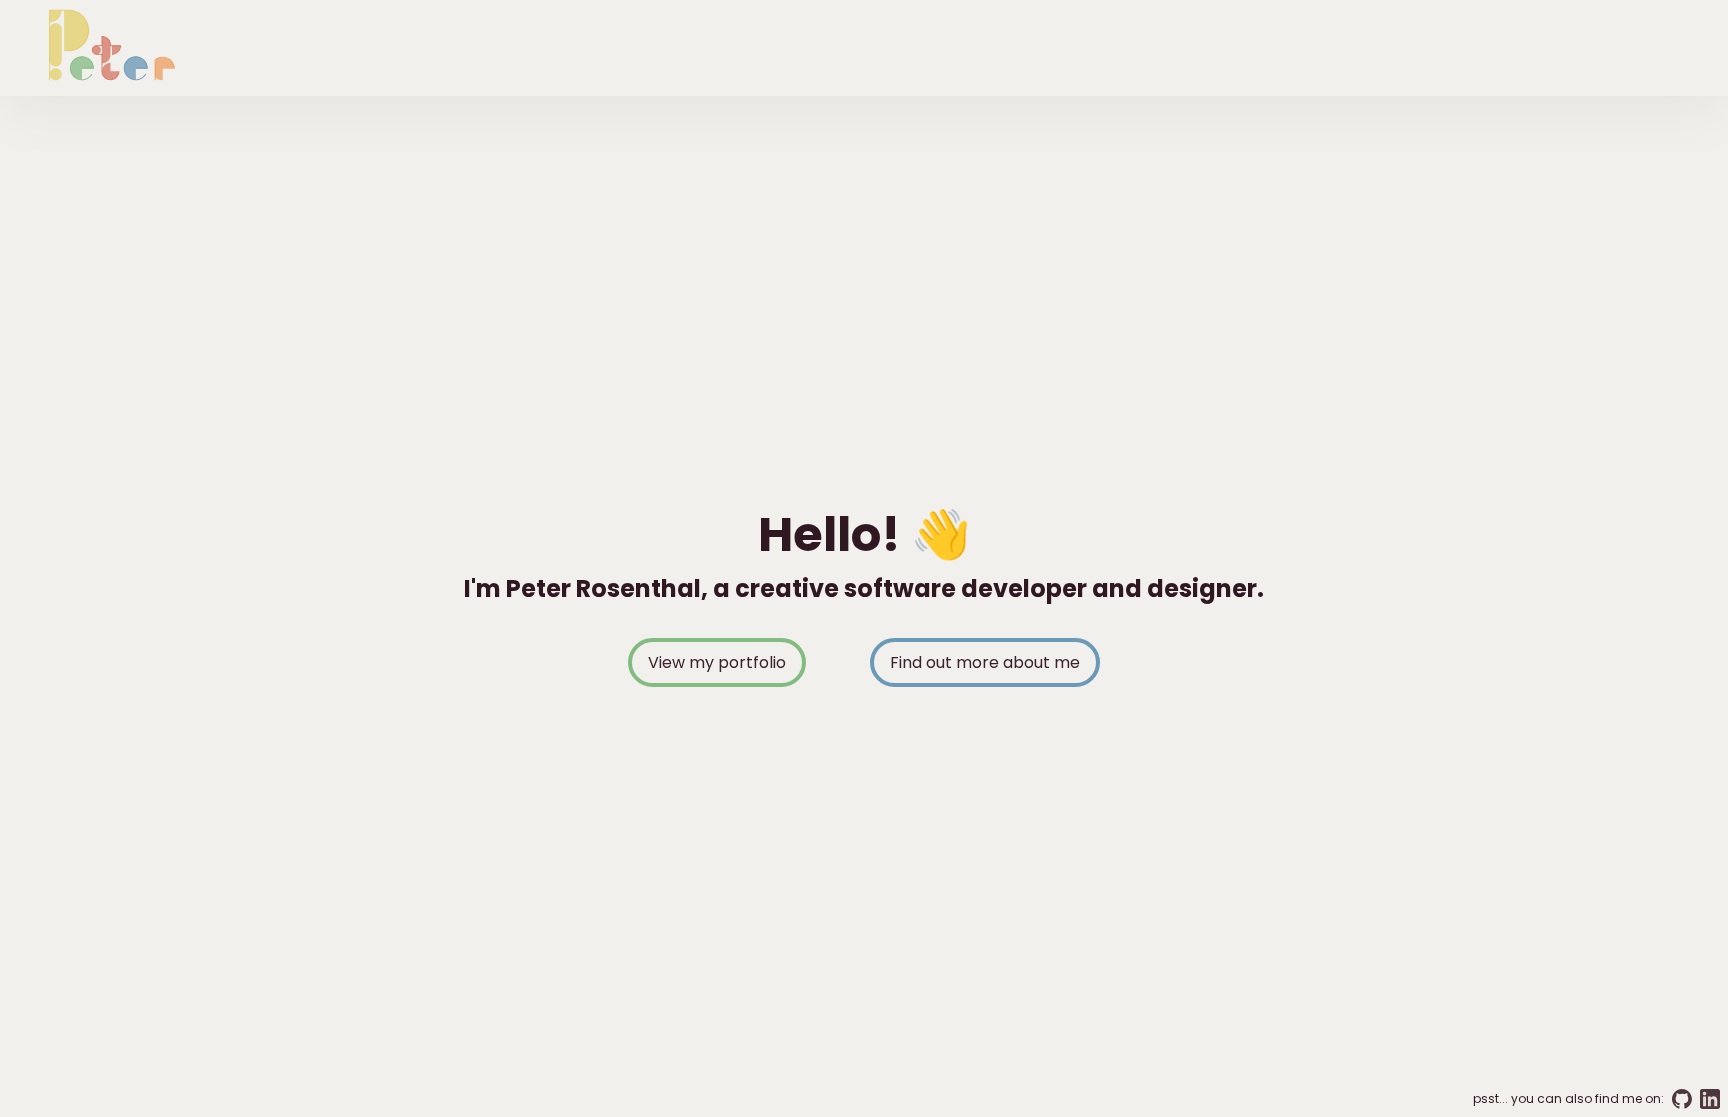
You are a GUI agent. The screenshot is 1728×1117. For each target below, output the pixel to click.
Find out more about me (985, 662)
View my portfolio (717, 662)
